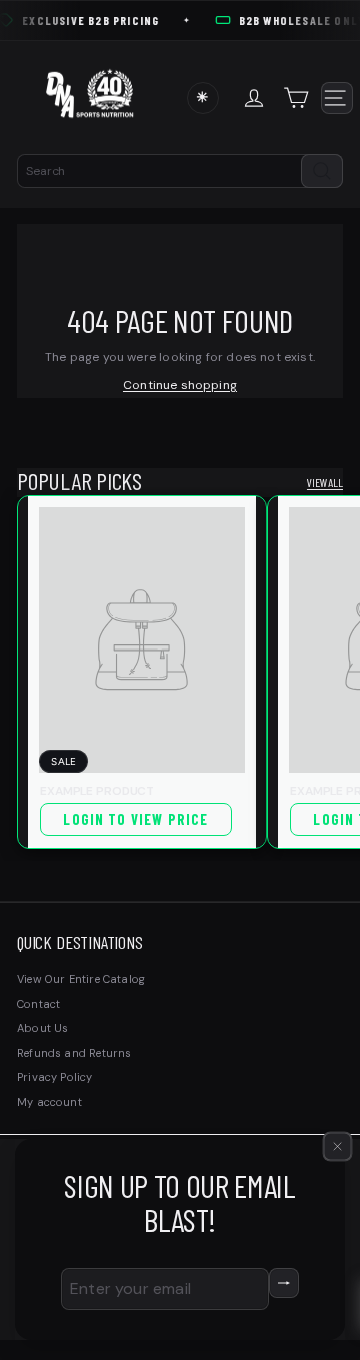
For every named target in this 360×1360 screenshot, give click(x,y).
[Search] (322, 171)
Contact (38, 1004)
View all (325, 482)
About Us (42, 1028)
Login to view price (135, 819)
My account (49, 1102)
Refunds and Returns (74, 1053)
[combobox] (180, 171)
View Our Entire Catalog (81, 979)
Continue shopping (180, 385)
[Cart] (299, 98)
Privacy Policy (55, 1077)
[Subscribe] (284, 1283)
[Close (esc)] (338, 1146)
